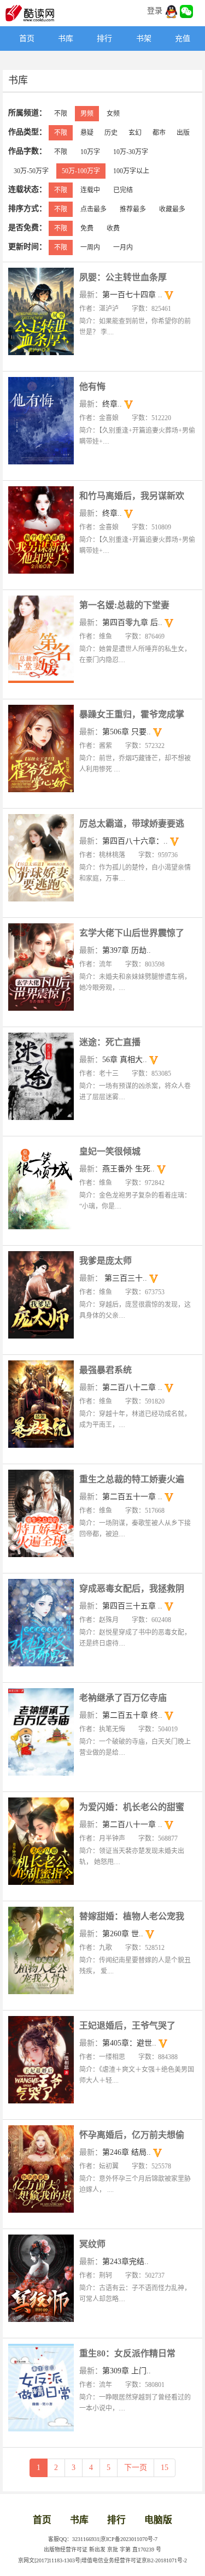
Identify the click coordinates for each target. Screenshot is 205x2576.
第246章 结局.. (127, 2152)
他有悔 (92, 387)
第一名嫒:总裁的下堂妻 (124, 605)
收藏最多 (172, 209)
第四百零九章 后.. (132, 623)
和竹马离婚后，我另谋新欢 (132, 496)
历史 (111, 133)
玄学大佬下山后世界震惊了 (132, 933)
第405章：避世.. (129, 2043)
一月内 (123, 247)
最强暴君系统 (106, 1370)
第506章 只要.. (127, 732)
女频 (113, 114)
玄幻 (135, 133)
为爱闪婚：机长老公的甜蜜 (132, 1807)
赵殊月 (109, 1620)
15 (165, 2468)
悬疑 (87, 133)
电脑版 (158, 2520)
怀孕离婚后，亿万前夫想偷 (132, 2135)
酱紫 (106, 746)
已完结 (123, 190)
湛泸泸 (109, 309)
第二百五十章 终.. (132, 1715)
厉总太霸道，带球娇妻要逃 (132, 824)
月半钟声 (112, 1838)
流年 (106, 964)
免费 (87, 228)
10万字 (90, 152)
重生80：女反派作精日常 (127, 2353)
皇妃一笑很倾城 (110, 1151)
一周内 (90, 247)
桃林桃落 (112, 855)
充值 (183, 39)
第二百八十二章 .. (132, 1387)
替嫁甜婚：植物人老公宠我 (132, 1916)
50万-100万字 (81, 171)
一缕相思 (112, 2057)
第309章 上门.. (127, 2371)
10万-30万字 (131, 152)
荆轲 (106, 2276)
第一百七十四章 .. (132, 295)
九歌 (106, 1948)
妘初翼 (109, 2166)
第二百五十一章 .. (132, 1497)
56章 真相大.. (125, 1060)
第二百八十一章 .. (132, 1825)
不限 (61, 114)
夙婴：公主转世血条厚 (123, 277)
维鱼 (106, 636)
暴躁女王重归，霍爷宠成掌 (132, 714)
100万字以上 (131, 171)
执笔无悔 (112, 1729)
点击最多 (93, 209)
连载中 (90, 190)
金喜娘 (109, 418)
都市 (159, 133)
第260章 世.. (123, 1934)
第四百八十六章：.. (135, 841)
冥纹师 (92, 2244)
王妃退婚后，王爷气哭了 (127, 2026)
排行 (104, 39)
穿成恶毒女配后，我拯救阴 (132, 1588)
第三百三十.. (125, 1278)
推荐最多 (133, 209)
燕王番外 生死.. (128, 1169)
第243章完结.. (125, 2262)
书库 (66, 39)
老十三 (109, 1074)
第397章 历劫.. (127, 950)
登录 (155, 11)
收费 (113, 228)
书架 (144, 39)
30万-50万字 (31, 171)
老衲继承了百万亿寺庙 (123, 1698)
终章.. (112, 404)
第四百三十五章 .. (132, 1606)
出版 (183, 133)
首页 (27, 39)
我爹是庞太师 (106, 1261)
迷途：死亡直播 (110, 1042)
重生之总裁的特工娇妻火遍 (132, 1479)
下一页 (136, 2468)
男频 (87, 114)
